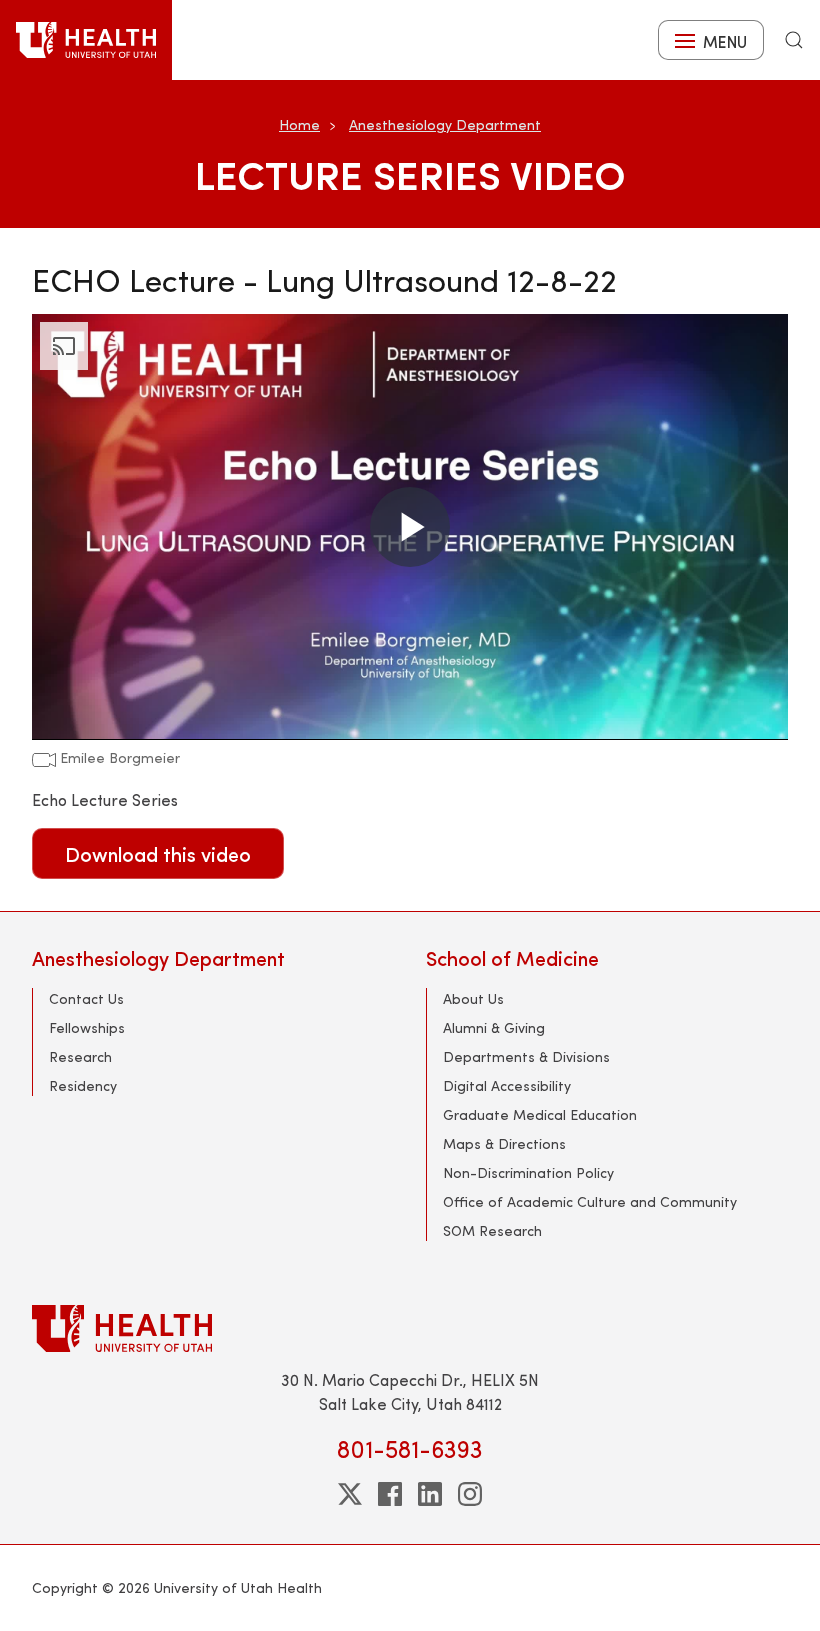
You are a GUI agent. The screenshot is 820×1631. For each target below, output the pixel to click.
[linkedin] (430, 1494)
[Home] (86, 40)
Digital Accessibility (507, 1085)
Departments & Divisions (526, 1056)
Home (299, 124)
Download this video (158, 853)
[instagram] (470, 1494)
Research (80, 1056)
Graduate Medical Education (540, 1114)
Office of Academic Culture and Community (590, 1201)
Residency (83, 1085)
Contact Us (86, 998)
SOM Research (492, 1230)
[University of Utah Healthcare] (410, 1328)
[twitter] (350, 1494)
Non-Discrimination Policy (528, 1172)
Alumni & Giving (494, 1027)
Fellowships (87, 1027)
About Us (473, 998)
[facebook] (390, 1494)
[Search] (794, 40)
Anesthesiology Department (445, 124)
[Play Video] (410, 527)
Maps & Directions (504, 1143)
